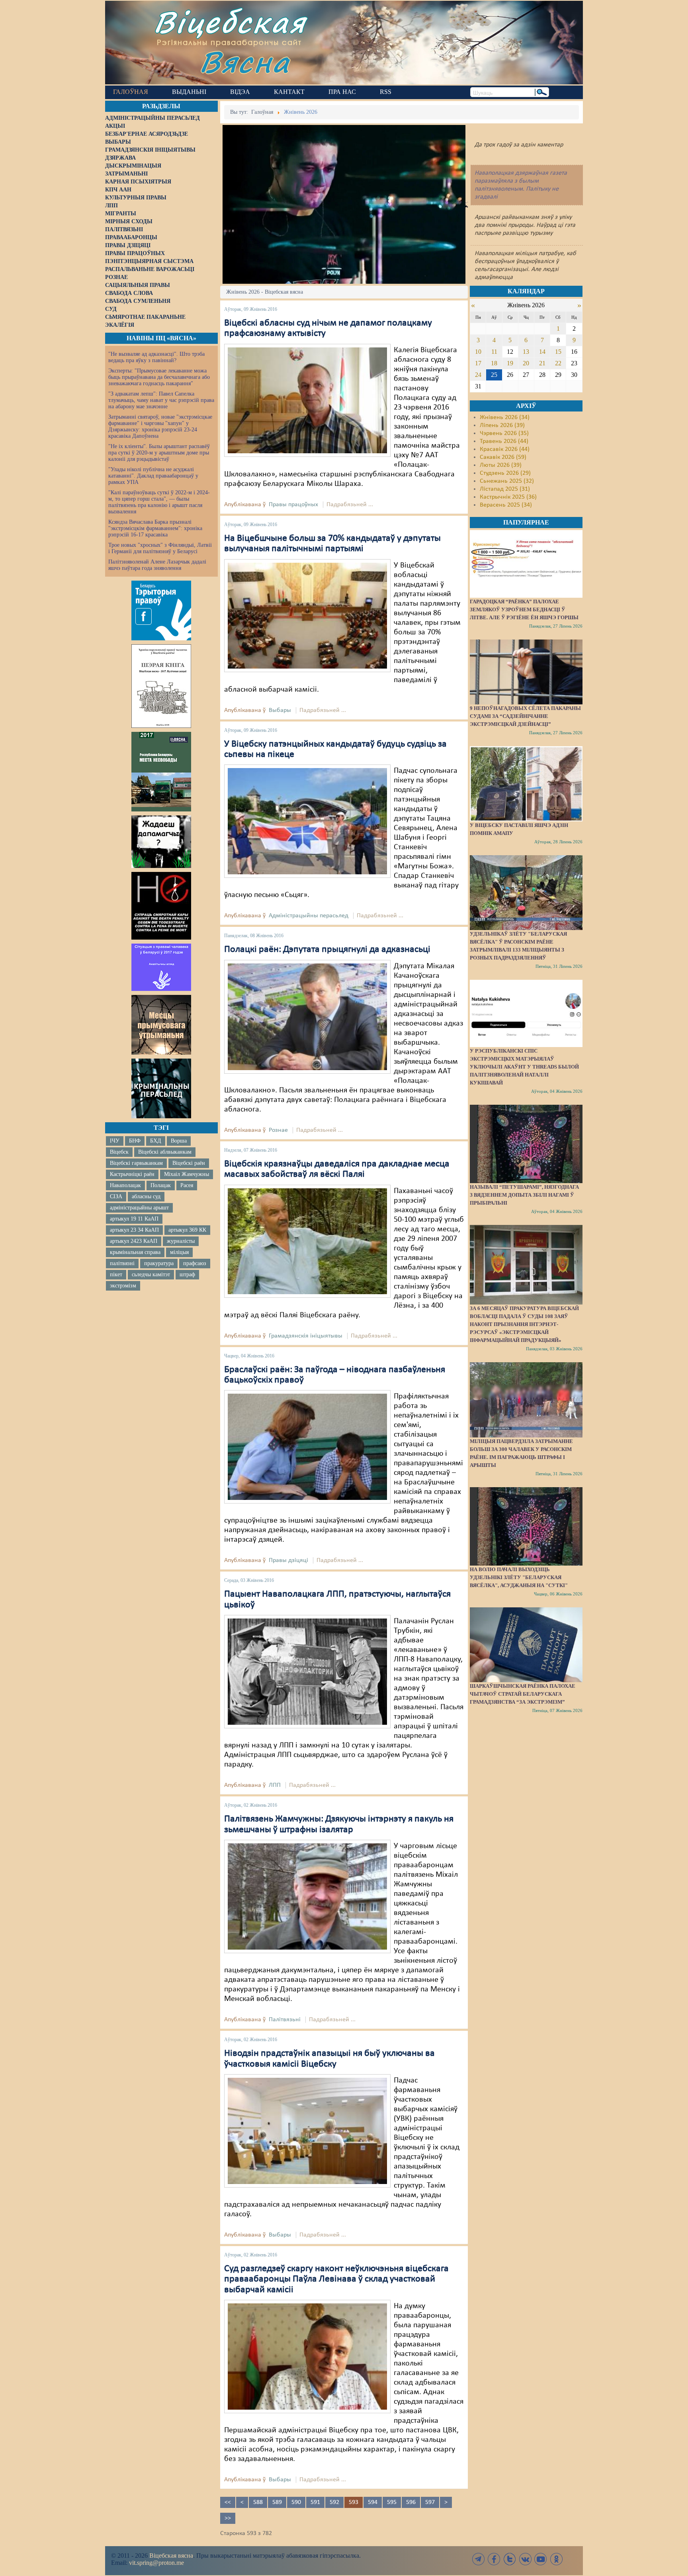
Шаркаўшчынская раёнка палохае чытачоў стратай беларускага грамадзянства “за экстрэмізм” (523, 1694)
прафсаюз (195, 1263)
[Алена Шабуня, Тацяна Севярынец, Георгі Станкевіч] (307, 821)
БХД (156, 1141)
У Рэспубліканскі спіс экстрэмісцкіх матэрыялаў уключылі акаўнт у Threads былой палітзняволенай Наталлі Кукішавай (524, 1067)
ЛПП (275, 1785)
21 (542, 363)
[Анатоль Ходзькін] (307, 1241)
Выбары (280, 710)
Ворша (179, 1141)
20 (526, 363)
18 (494, 363)
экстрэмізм (123, 1286)
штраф (187, 1274)
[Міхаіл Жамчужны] (307, 1896)
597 (430, 2502)
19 (510, 363)
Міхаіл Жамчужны (187, 1174)
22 (558, 363)
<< (228, 2502)
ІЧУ (115, 1141)
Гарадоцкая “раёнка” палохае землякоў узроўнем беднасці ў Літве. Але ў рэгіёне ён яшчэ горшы (524, 609)
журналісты (181, 1241)
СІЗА (116, 1196)
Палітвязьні (285, 2020)
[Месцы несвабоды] (161, 772)
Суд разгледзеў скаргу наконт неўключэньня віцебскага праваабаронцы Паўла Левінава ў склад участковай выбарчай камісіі (336, 2279)
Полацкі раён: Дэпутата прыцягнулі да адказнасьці (327, 950)
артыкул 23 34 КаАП (134, 1230)
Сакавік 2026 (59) (503, 457)
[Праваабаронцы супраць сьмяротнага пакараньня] (161, 906)
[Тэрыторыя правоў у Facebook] (161, 610)
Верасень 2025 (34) (506, 505)
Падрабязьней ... (350, 505)
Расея (187, 1185)
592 (334, 2502)
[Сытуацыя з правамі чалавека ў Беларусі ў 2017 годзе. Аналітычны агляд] (161, 967)
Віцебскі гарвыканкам (136, 1163)
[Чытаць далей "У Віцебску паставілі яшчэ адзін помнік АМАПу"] (526, 784)
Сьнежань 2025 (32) (507, 481)
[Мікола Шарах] (307, 400)
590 (296, 2502)
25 (494, 375)
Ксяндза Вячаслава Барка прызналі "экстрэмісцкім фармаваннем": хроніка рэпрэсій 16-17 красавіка (155, 528)
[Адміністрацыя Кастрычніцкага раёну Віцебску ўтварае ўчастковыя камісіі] (307, 2131)
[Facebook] (494, 2559)
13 (526, 352)
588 (258, 2502)
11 (494, 352)
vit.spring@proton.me (156, 2563)
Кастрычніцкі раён (132, 1174)
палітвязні (122, 1263)
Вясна (245, 61)
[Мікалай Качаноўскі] (307, 1017)
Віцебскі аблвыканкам (165, 1152)
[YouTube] (541, 2559)
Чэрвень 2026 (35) (504, 433)
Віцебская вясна (171, 2556)
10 (478, 352)
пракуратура (159, 1263)
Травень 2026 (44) (504, 441)
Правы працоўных (293, 505)
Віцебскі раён (189, 1163)
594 (373, 2502)
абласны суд (146, 1196)
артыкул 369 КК (187, 1230)
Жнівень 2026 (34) (505, 417)
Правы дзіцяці (288, 1560)
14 (542, 352)
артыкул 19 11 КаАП (134, 1219)
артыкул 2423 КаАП (134, 1241)
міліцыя (179, 1252)
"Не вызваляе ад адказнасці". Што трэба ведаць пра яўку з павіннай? (156, 357)
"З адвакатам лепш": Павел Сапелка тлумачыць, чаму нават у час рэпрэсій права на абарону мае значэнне (161, 400)
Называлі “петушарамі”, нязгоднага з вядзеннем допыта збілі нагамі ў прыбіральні (524, 1195)
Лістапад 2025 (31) (505, 489)
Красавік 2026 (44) (505, 449)
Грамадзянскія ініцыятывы (306, 1336)
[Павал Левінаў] (307, 2356)
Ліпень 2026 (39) (502, 425)
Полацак (161, 1185)
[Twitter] (510, 2559)
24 (478, 375)
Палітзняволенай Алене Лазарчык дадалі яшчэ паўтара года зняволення (157, 565)
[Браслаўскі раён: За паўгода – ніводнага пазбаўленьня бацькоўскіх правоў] (307, 1447)
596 (411, 2502)
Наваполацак (125, 1185)
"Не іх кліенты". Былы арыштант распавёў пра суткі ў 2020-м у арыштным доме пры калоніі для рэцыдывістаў (159, 453)
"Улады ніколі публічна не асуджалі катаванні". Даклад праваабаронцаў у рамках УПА (153, 476)
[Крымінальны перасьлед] (161, 1088)
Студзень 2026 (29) (505, 473)
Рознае (278, 1130)
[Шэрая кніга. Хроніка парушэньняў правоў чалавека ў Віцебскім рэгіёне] (161, 686)
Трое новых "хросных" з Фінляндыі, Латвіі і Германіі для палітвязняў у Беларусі (160, 548)
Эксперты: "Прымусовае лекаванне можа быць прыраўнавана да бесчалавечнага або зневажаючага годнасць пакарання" (159, 377)
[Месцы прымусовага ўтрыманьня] (161, 1025)
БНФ (135, 1141)
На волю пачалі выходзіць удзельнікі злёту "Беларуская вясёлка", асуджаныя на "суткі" (519, 1577)
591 (315, 2502)
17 (478, 363)
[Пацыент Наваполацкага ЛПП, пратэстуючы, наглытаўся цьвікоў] (307, 1671)
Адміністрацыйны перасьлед (309, 916)
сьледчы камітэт (151, 1274)
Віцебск (119, 1152)
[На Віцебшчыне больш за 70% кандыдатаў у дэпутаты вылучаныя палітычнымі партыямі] (307, 616)
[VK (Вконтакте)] (525, 2559)
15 (558, 352)
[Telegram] (479, 2559)
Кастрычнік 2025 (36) (508, 497)
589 (277, 2502)
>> (228, 2518)
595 (392, 2502)
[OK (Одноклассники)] (556, 2559)
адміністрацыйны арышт (139, 1208)
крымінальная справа (135, 1252)
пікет (116, 1274)
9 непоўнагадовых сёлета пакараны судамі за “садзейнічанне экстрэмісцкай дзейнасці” (525, 716)
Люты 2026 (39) (501, 465)
